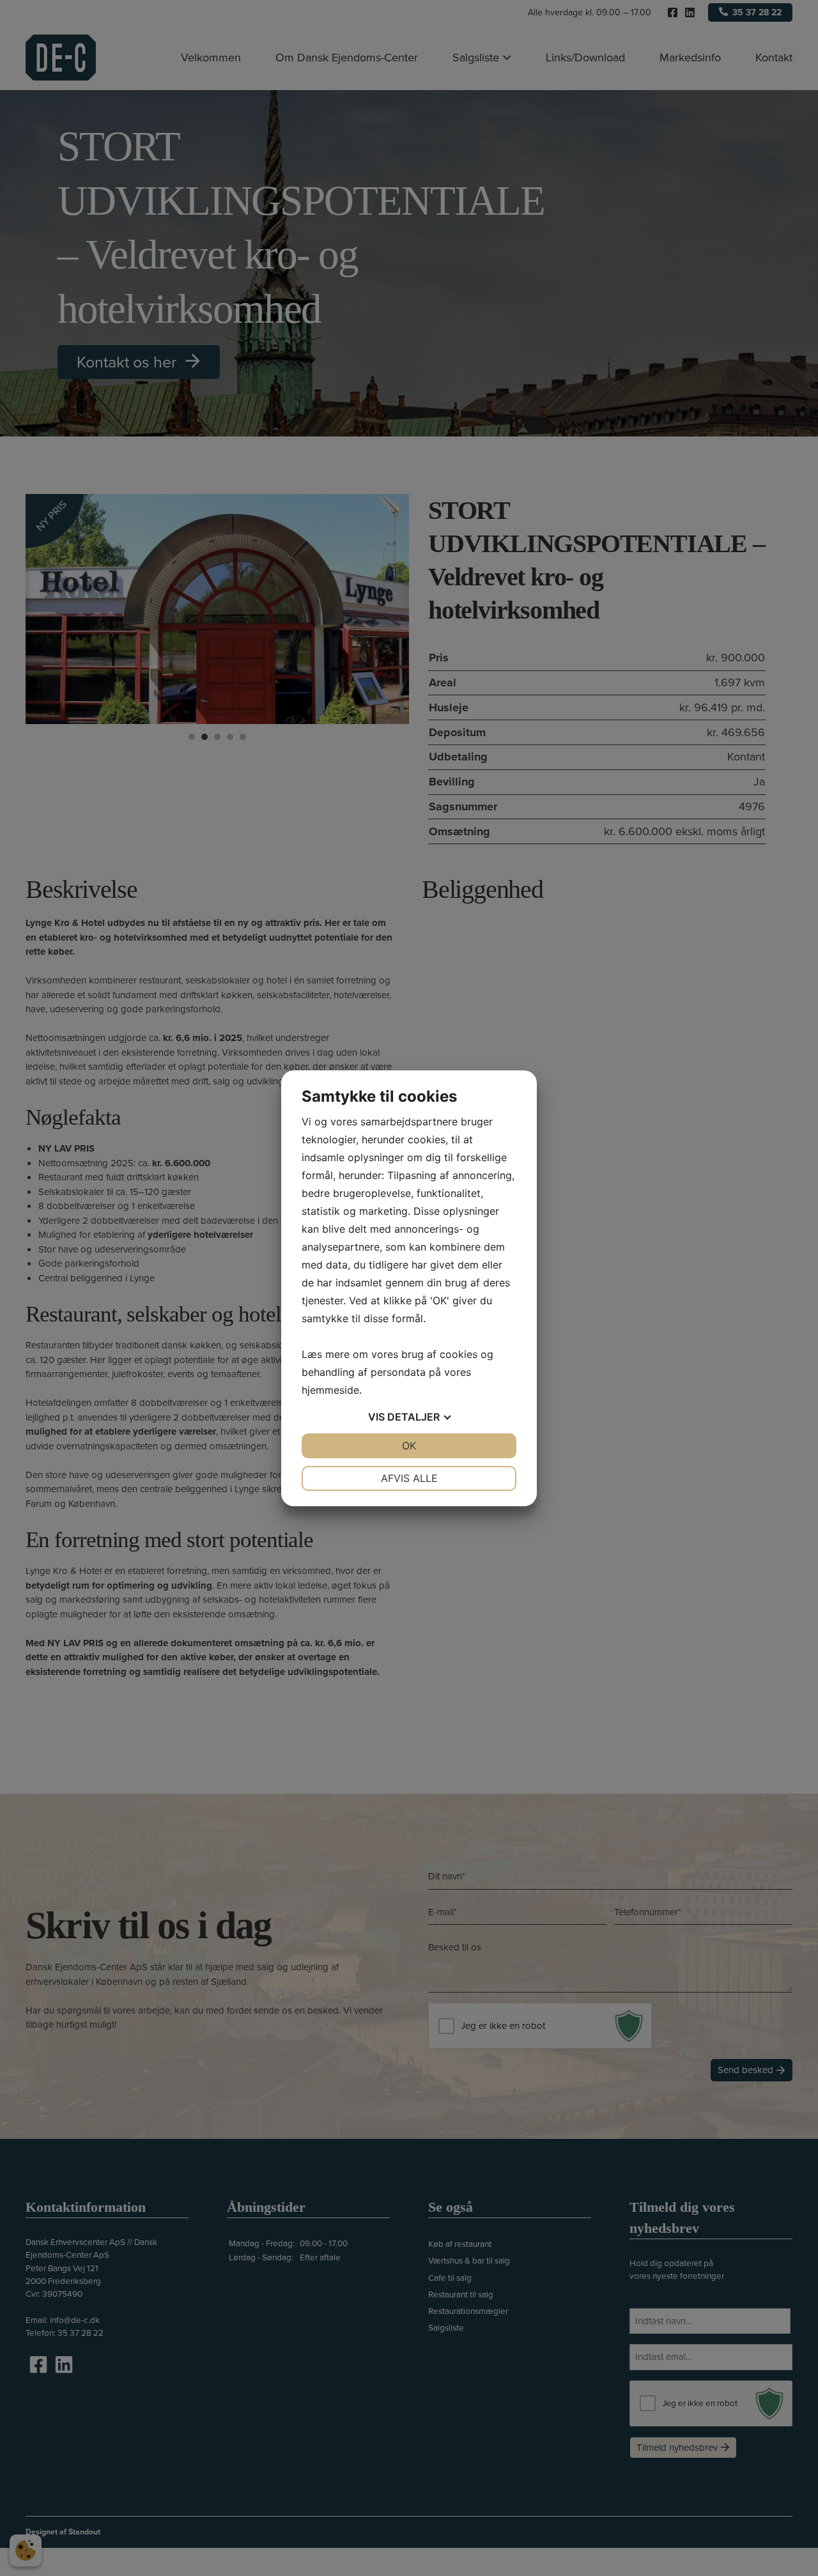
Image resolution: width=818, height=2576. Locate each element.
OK (409, 1446)
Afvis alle (409, 1478)
